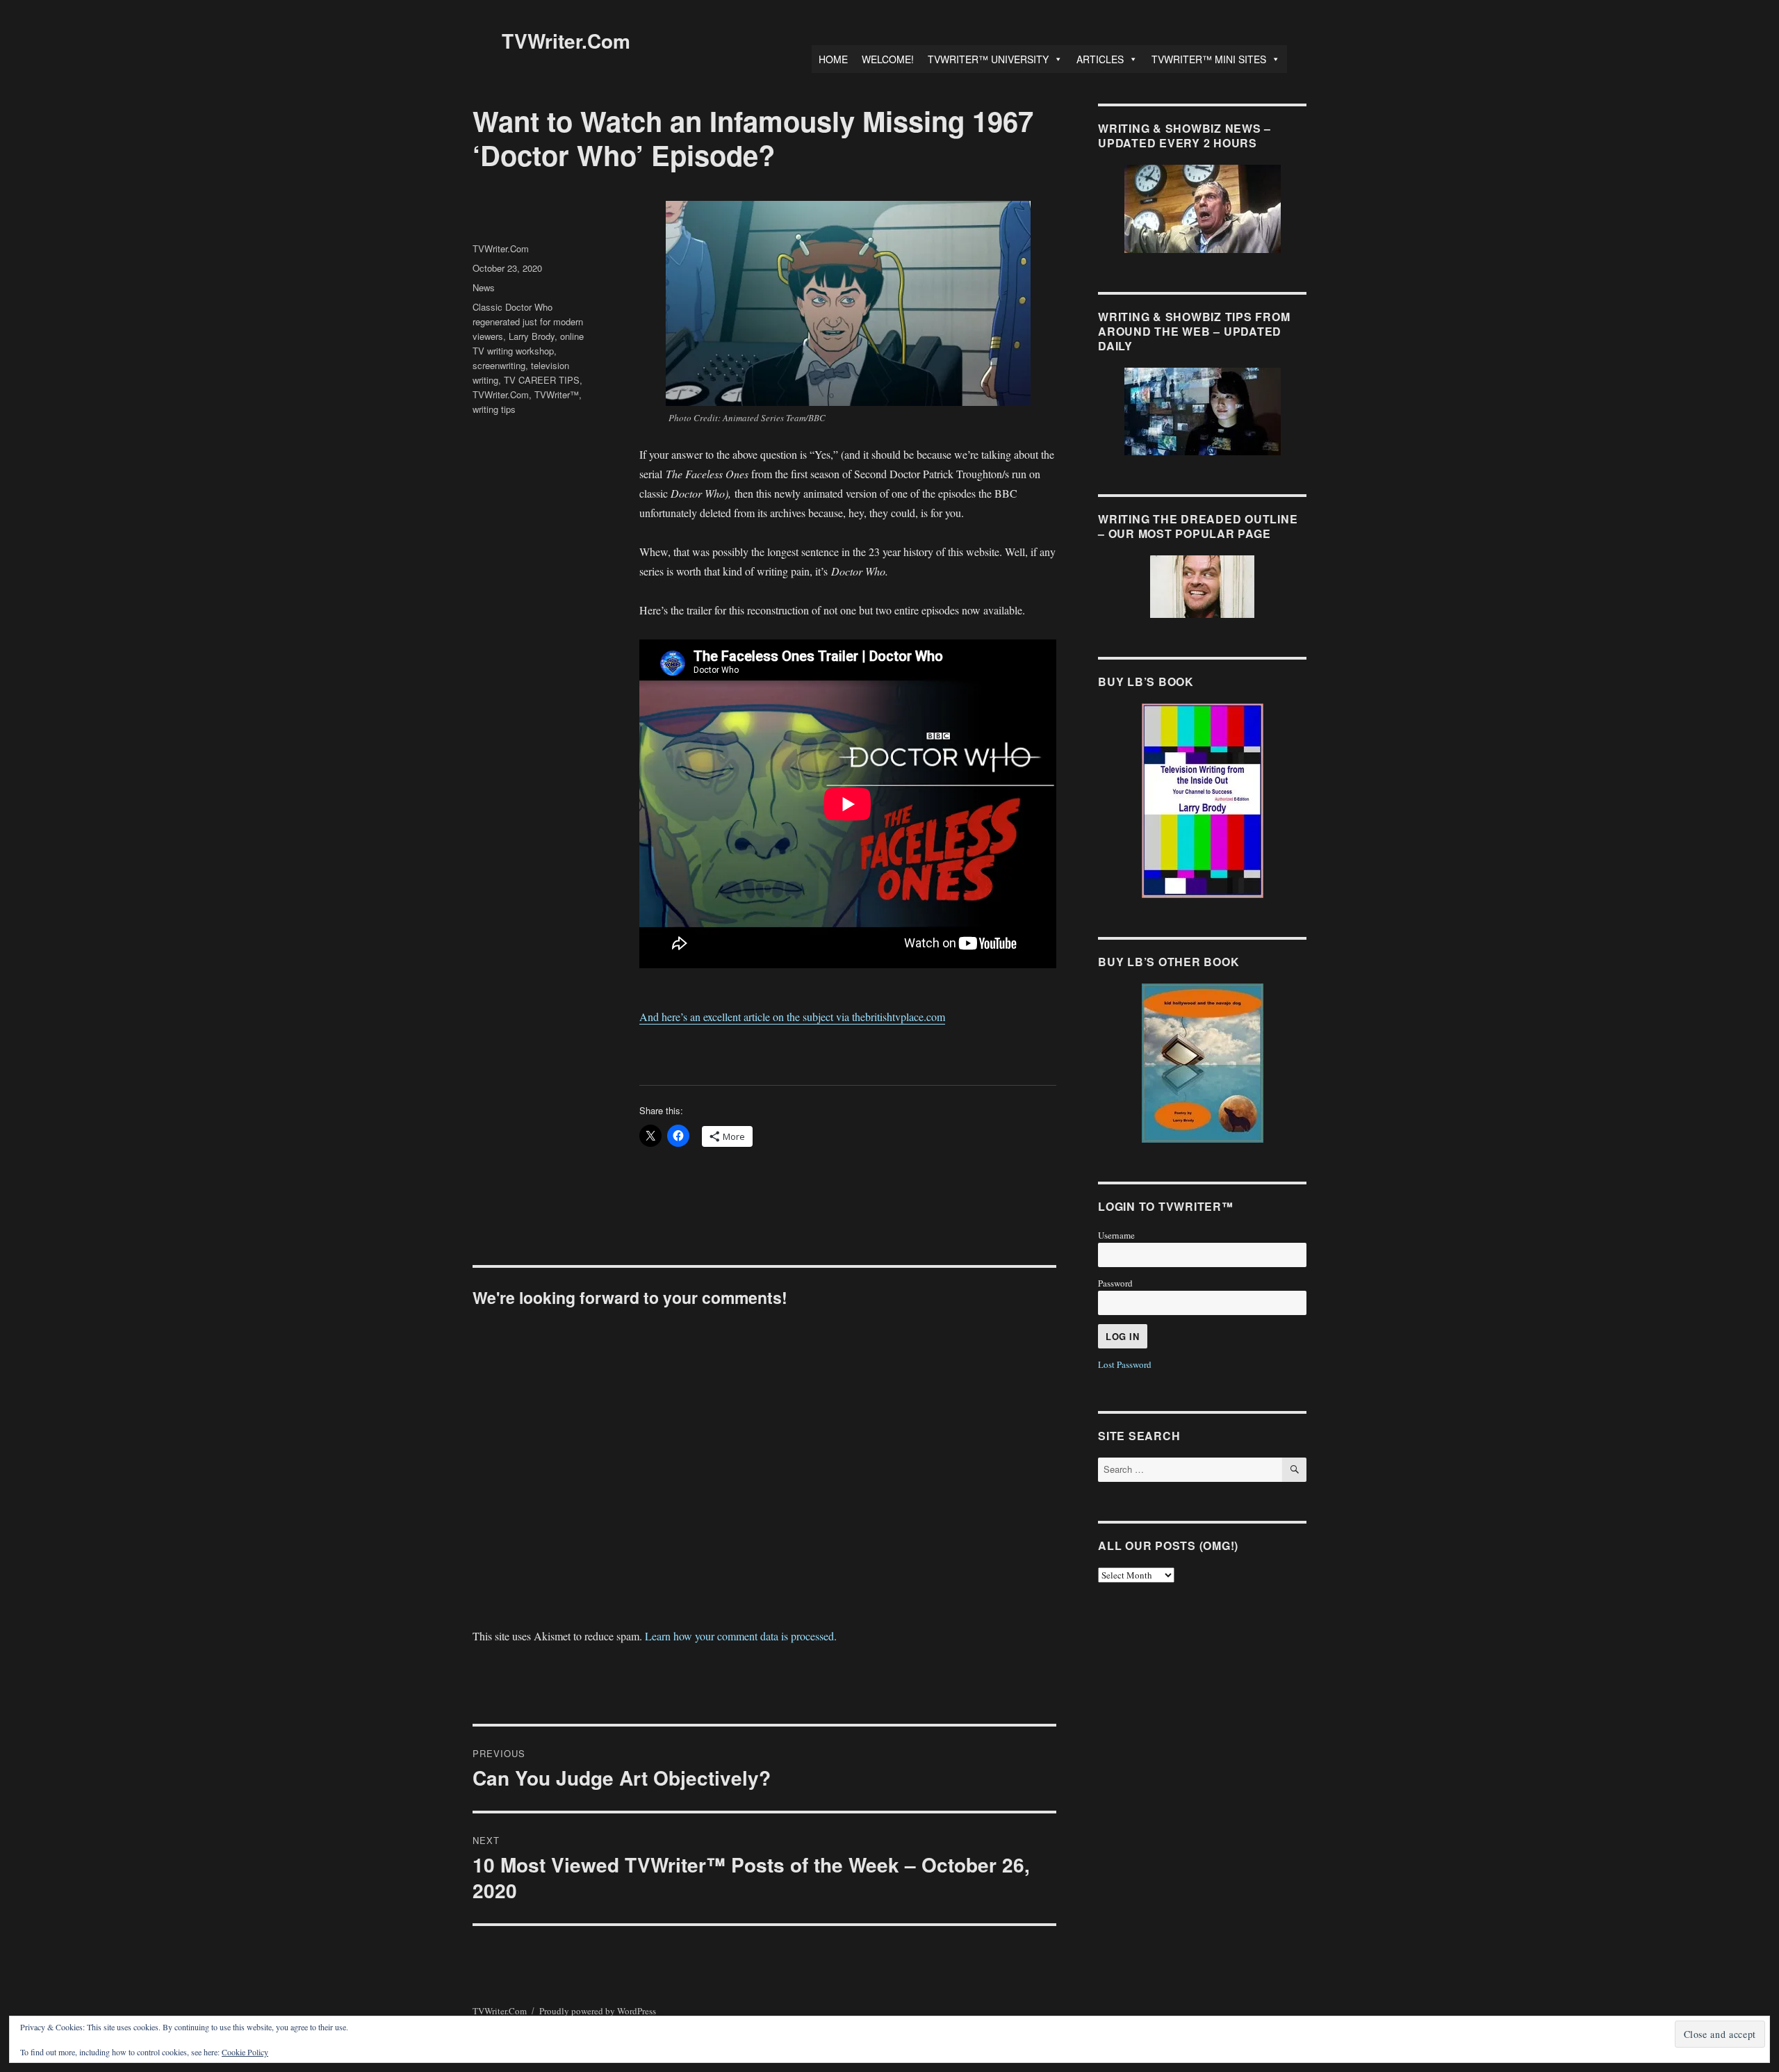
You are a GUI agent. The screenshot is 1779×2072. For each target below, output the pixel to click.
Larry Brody (532, 336)
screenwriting (499, 365)
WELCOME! (888, 59)
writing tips (494, 409)
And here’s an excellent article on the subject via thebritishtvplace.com (792, 1017)
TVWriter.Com (566, 41)
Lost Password (1125, 1364)
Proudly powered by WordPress (598, 2011)
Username (1116, 1235)
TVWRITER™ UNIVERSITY (988, 59)
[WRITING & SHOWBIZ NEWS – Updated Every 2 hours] (1202, 209)
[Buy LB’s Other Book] (1202, 1063)
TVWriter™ (557, 394)
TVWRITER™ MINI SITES (1209, 59)
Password (1115, 1283)
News (484, 287)
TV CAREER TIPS (542, 380)
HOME (833, 59)
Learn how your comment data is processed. (741, 1636)
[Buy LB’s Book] (1202, 801)
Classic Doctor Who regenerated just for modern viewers (528, 321)
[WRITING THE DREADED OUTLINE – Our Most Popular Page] (1202, 587)
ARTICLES (1100, 59)
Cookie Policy (245, 2052)
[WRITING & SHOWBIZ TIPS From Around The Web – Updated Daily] (1202, 411)
